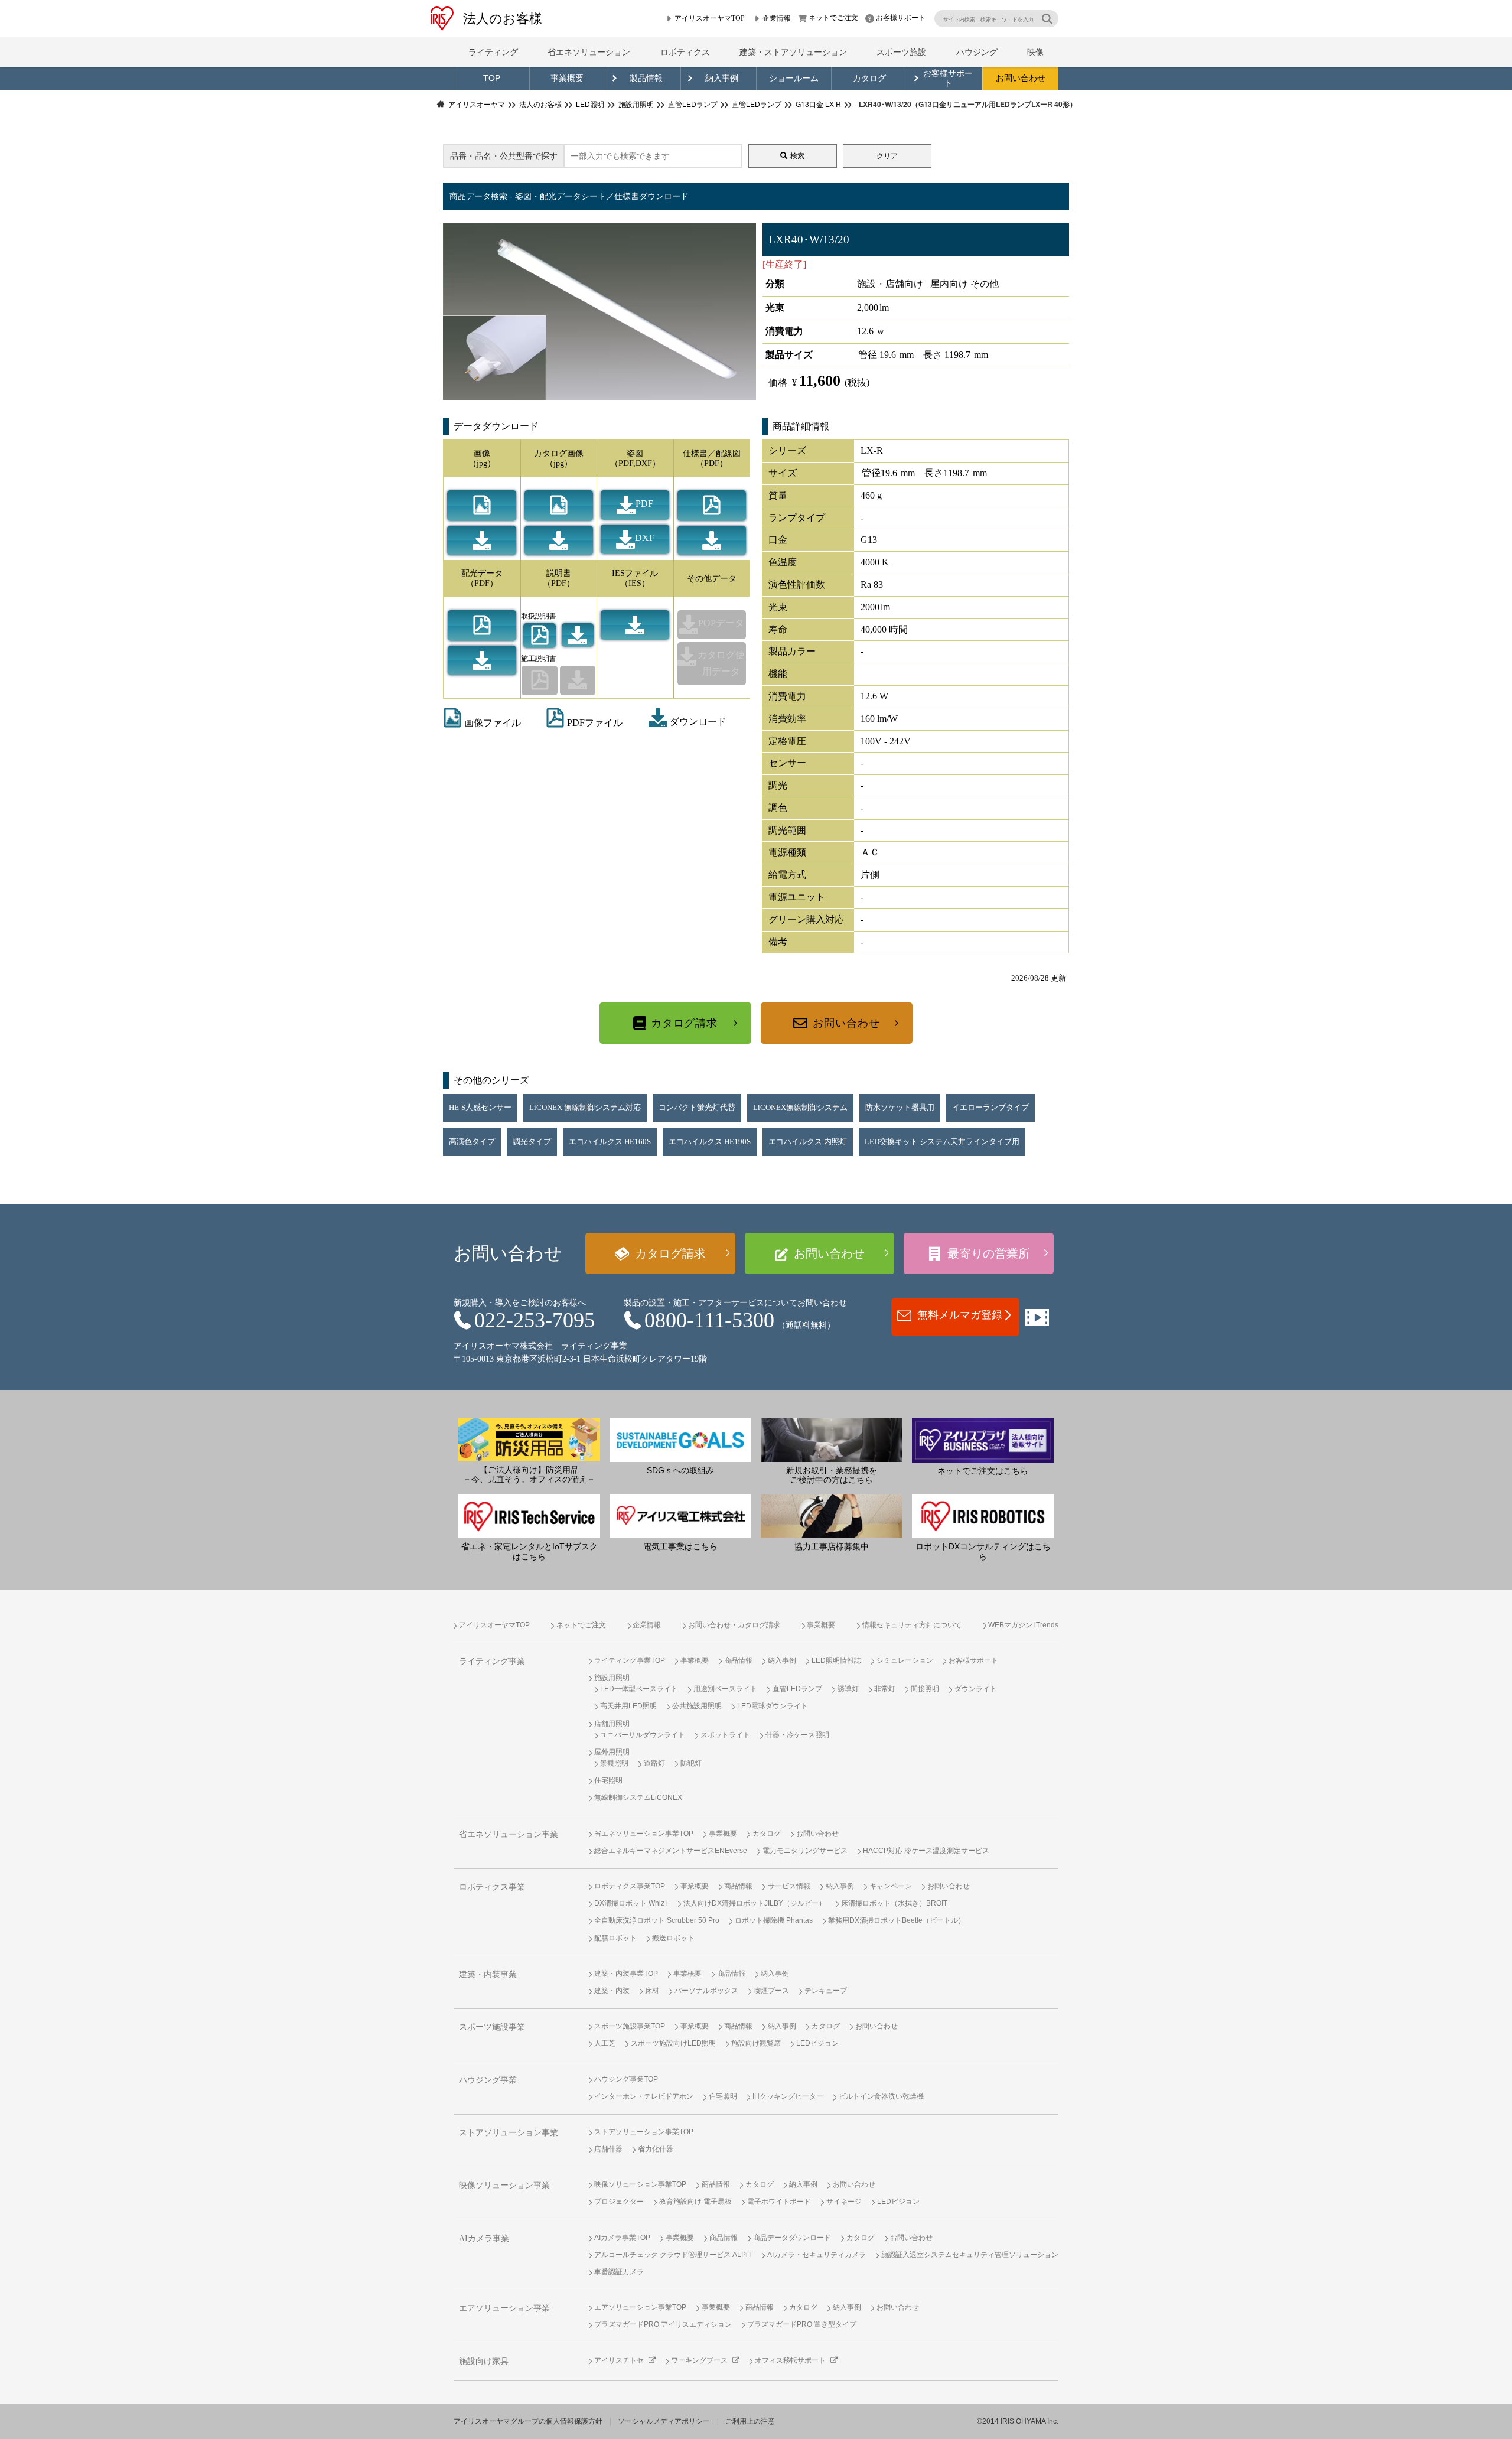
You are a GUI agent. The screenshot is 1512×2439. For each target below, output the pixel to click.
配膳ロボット (615, 1938)
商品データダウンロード (792, 2238)
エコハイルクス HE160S (610, 1142)
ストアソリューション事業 (509, 2133)
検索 (797, 156)
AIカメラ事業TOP (622, 2238)
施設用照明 (612, 1678)
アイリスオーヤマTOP (710, 18)
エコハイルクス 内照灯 (808, 1142)
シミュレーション (905, 1660)
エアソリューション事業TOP (640, 2307)
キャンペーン (891, 1886)
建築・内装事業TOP (626, 1974)
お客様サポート (901, 18)
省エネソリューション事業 (509, 1834)
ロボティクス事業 (492, 1887)
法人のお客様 (503, 19)
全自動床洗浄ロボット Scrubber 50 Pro (657, 1920)
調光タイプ (532, 1142)
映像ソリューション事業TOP (640, 2184)
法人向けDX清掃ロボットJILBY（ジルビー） (755, 1903)
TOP (492, 78)
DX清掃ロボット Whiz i (631, 1903)
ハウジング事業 (488, 2080)
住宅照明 (608, 1780)
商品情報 (738, 1660)
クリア (887, 156)
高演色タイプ (472, 1142)
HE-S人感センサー (480, 1108)
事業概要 (567, 78)
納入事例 (722, 78)
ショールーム (794, 78)
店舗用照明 (612, 1724)
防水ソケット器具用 (900, 1108)
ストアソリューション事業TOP (644, 2132)
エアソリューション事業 (504, 2308)
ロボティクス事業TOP (630, 1886)
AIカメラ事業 (484, 2238)
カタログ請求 (684, 1023)
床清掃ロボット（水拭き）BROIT (894, 1903)
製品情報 (646, 78)
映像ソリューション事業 (504, 2185)
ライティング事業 (492, 1661)
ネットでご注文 (833, 18)
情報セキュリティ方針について (912, 1625)
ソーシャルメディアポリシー (664, 2421)
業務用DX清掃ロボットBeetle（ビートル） (897, 1920)
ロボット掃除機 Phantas (774, 1920)
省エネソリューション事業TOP (644, 1834)
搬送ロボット (673, 1938)
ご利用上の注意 (750, 2421)
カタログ (869, 78)
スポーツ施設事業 (492, 2027)
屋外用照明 (612, 1752)
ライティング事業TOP (630, 1660)
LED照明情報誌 (836, 1660)
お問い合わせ (1021, 78)
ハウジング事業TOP (626, 2079)
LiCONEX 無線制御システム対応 (585, 1108)
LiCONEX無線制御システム (800, 1108)
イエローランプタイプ (990, 1108)
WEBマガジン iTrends (1023, 1625)
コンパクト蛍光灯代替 (697, 1108)
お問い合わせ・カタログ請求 (734, 1625)
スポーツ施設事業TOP (630, 2026)
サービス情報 (789, 1886)
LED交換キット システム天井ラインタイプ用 (942, 1142)
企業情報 (777, 18)
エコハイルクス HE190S (710, 1142)
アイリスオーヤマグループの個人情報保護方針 (528, 2421)
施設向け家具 (484, 2361)
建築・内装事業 (488, 1974)
